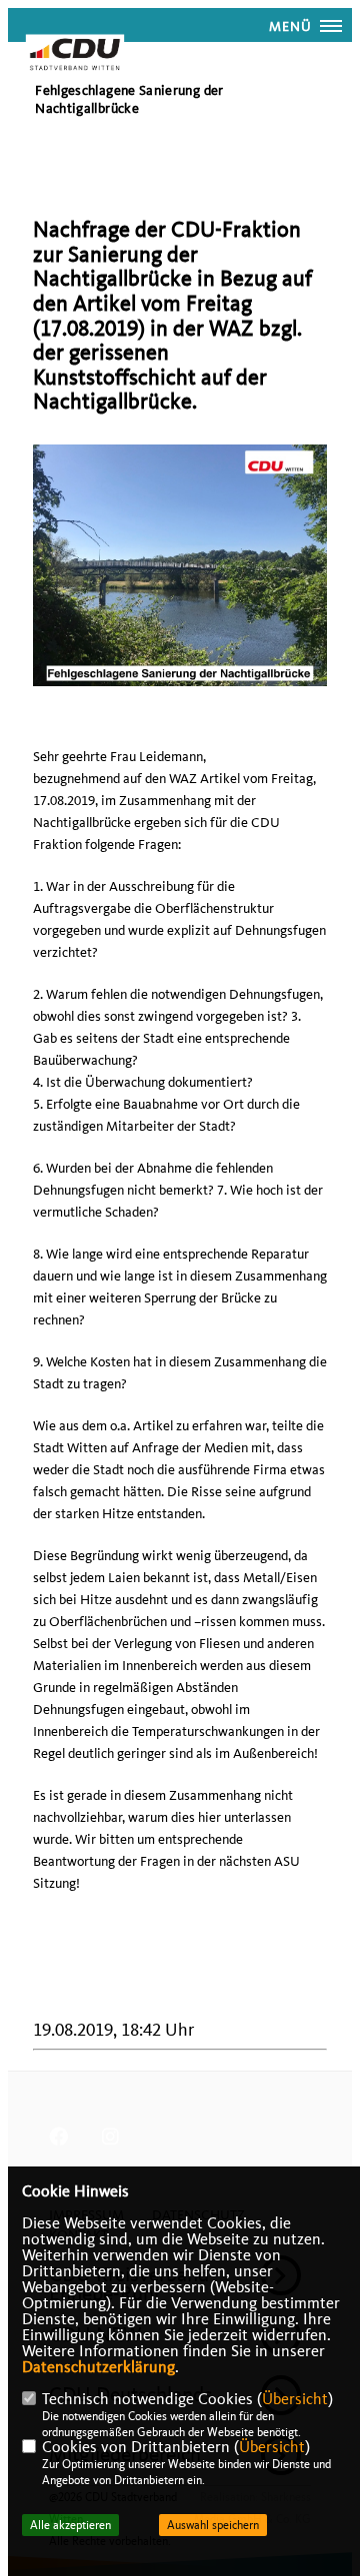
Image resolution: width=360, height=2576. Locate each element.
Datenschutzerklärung (98, 2367)
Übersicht (295, 2399)
